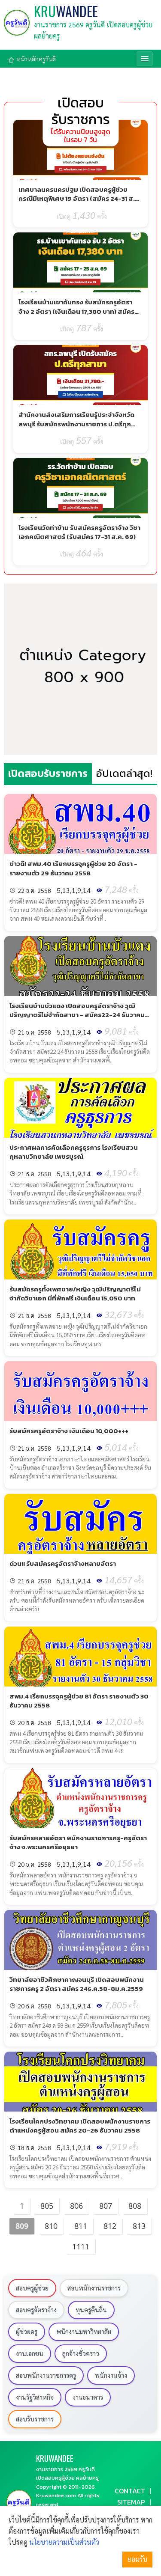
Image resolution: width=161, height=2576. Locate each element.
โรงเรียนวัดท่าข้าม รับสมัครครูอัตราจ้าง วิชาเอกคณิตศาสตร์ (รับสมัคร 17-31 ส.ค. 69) (79, 532)
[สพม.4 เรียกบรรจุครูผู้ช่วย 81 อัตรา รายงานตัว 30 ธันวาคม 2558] (80, 1657)
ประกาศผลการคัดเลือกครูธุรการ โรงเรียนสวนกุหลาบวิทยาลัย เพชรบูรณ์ (74, 1152)
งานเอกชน (30, 2353)
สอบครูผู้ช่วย (32, 2288)
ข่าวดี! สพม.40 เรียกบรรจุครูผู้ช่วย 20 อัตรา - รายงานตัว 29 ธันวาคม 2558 (73, 868)
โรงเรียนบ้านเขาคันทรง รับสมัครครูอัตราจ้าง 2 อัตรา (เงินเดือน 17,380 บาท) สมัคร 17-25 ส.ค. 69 (76, 311)
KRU (66, 11)
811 (81, 2226)
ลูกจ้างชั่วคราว (81, 2353)
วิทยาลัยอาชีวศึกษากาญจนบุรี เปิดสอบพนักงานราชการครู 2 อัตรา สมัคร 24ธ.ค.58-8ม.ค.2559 (77, 1984)
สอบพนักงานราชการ (94, 2288)
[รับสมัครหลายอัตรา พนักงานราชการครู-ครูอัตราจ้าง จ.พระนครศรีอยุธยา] (80, 1798)
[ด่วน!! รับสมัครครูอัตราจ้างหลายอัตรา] (80, 1524)
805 (47, 2206)
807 (106, 2206)
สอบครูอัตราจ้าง (36, 2310)
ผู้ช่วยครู (27, 2332)
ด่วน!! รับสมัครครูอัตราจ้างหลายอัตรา (63, 1563)
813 (139, 2226)
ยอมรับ (137, 2559)
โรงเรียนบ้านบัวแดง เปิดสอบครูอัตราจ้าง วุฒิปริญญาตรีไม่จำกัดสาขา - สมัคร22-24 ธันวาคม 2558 (77, 1015)
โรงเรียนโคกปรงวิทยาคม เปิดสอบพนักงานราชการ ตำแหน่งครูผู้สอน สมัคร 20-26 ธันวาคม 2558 (80, 2126)
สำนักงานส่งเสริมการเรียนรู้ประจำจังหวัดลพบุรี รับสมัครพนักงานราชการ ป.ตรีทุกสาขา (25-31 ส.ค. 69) (76, 424)
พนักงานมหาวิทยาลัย (84, 2332)
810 (51, 2226)
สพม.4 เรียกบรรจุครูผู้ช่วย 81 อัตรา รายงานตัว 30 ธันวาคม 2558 (79, 1701)
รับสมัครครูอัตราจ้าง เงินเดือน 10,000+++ (69, 1431)
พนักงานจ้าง (111, 2375)
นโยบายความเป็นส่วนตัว (64, 2542)
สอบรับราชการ (35, 2419)
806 (76, 2206)
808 (135, 2206)
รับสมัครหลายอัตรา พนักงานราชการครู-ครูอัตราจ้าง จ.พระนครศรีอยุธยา (78, 1842)
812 (110, 2226)
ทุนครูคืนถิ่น (91, 2310)
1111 (81, 2246)
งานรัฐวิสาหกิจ (35, 2397)
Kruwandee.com (56, 2495)
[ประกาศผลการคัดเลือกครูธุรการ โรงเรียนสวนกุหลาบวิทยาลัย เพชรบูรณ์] (80, 1108)
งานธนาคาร (88, 2397)
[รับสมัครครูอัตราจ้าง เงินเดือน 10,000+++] (80, 1391)
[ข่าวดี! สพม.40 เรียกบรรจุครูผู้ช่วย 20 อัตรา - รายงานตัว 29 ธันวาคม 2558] (80, 824)
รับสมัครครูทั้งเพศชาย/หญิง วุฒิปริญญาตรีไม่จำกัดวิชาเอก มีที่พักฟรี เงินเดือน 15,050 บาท (75, 1294)
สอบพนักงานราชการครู (46, 2375)
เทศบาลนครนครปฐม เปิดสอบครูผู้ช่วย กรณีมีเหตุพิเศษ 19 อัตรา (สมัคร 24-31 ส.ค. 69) (80, 199)
